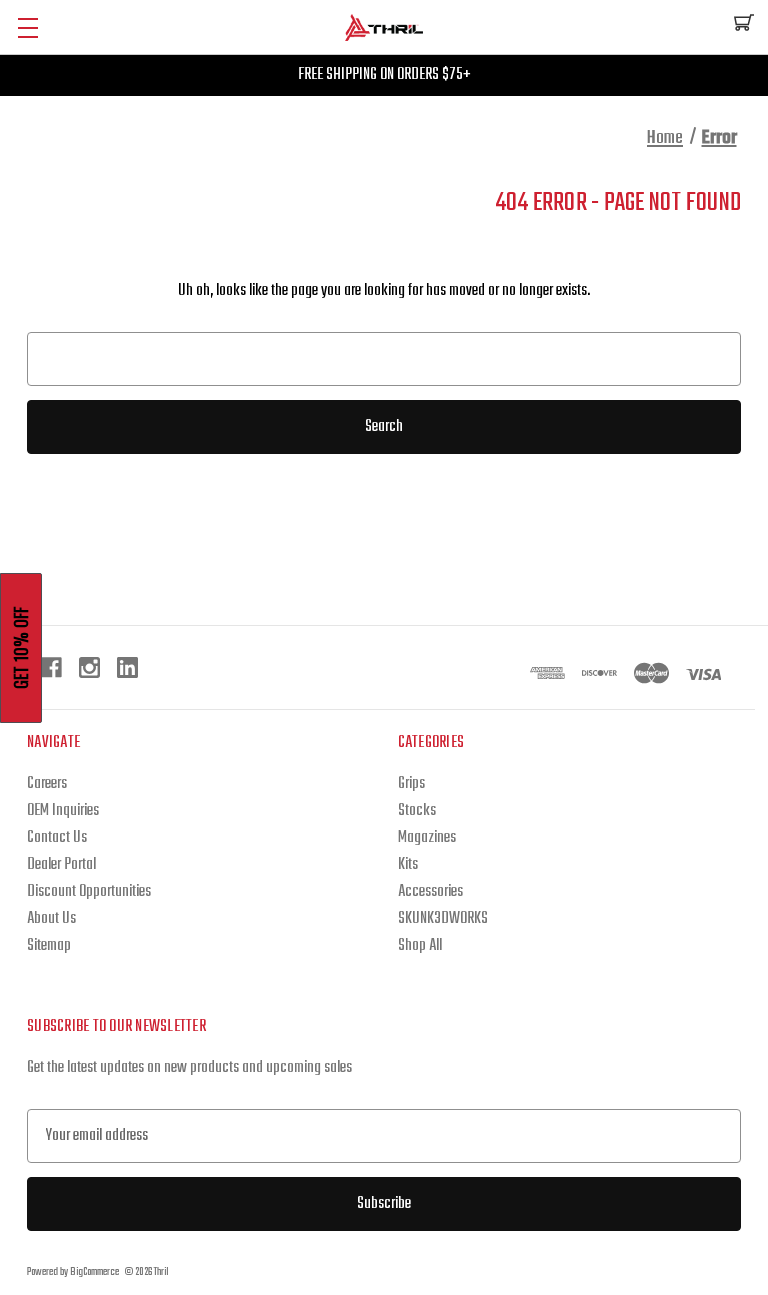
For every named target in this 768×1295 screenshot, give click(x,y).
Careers (47, 784)
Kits (408, 865)
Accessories (430, 892)
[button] (21, 648)
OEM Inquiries (63, 811)
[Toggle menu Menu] (27, 27)
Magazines (427, 838)
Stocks (417, 811)
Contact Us (57, 838)
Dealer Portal (61, 865)
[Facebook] (51, 667)
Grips (411, 784)
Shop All (420, 946)
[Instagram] (89, 667)
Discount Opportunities (89, 892)
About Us (51, 919)
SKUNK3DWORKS (443, 919)
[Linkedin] (127, 667)
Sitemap (49, 946)
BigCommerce (94, 1272)
